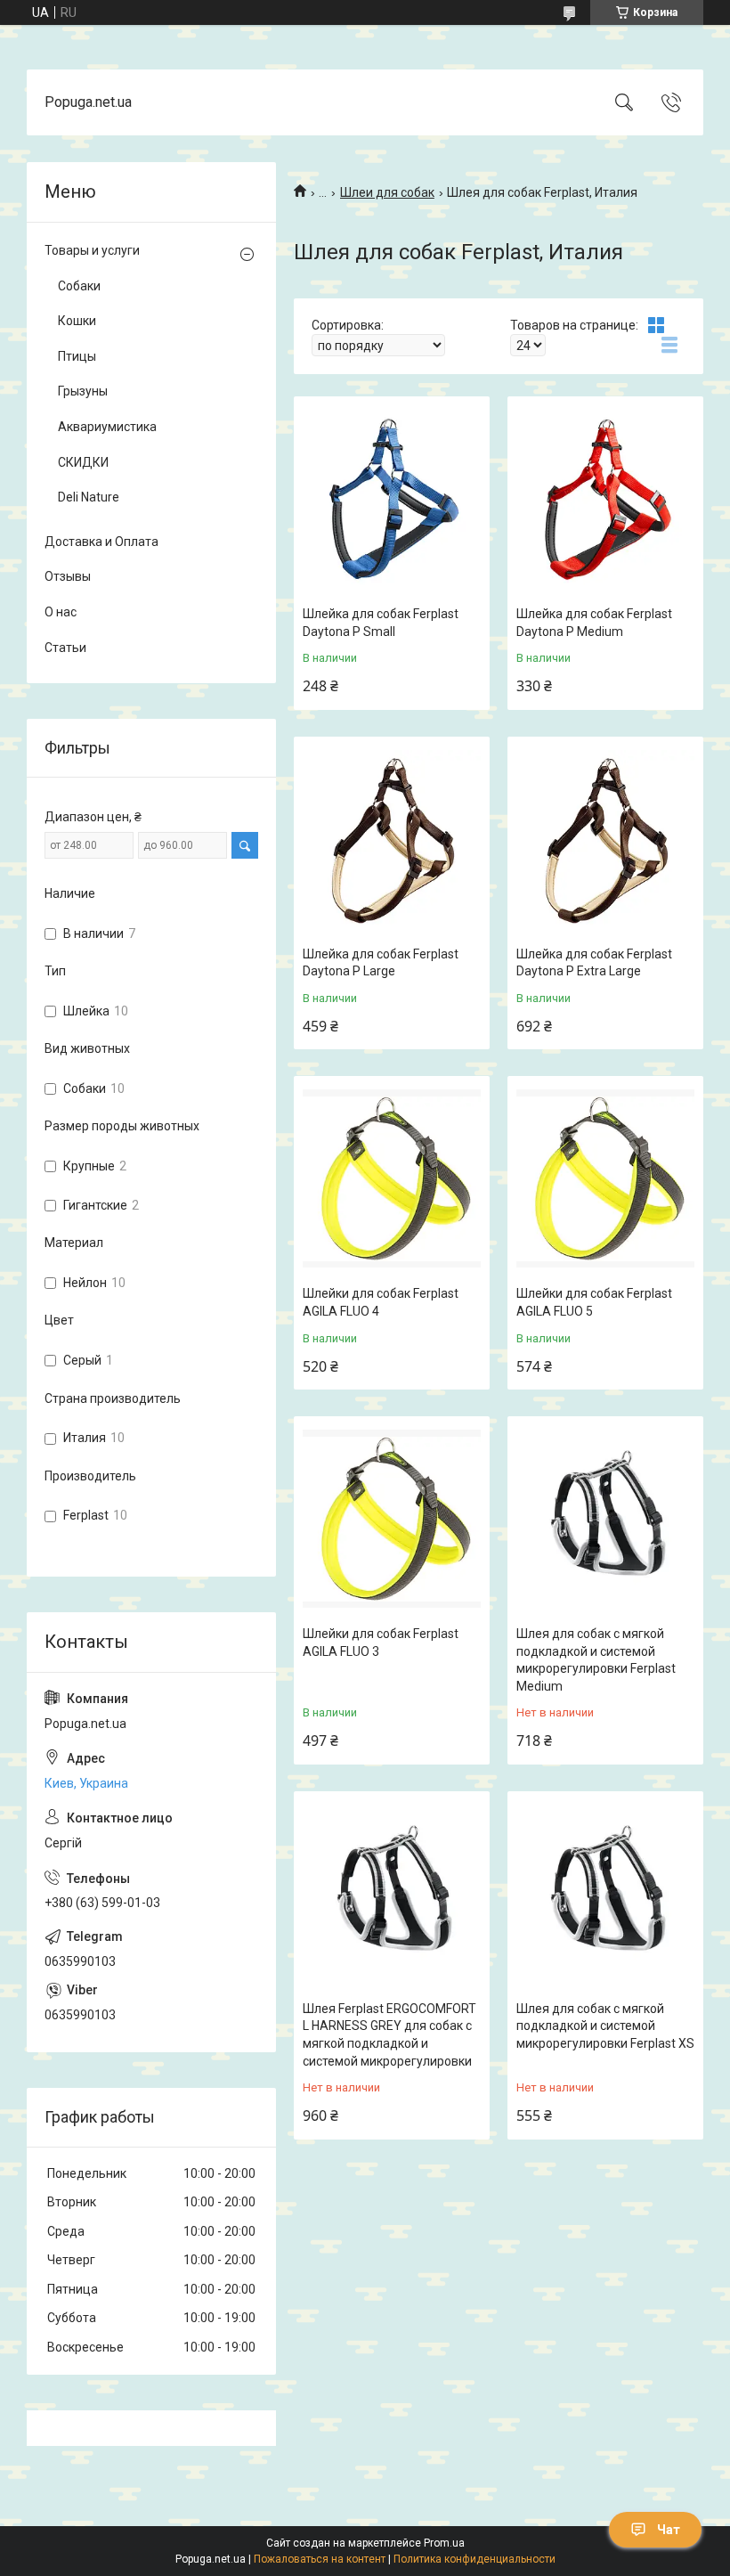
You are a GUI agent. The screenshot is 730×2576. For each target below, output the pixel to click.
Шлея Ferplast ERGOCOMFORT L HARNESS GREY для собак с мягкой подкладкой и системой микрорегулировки (389, 2035)
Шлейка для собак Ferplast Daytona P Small (381, 623)
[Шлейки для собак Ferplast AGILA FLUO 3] (392, 1519)
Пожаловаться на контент (320, 2559)
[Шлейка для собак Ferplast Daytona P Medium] (605, 499)
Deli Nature (89, 497)
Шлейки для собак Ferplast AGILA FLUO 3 (381, 1643)
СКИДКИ (83, 462)
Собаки (79, 286)
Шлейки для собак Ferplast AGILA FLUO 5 (594, 1302)
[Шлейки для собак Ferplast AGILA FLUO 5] (605, 1178)
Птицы (77, 356)
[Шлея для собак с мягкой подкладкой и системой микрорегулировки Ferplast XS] (605, 1894)
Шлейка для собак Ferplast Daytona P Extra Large (594, 963)
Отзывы (68, 576)
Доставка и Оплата (101, 542)
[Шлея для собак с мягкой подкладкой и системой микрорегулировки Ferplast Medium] (605, 1519)
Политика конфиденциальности (474, 2559)
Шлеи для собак (387, 192)
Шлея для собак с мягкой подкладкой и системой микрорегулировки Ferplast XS (605, 2026)
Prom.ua (444, 2543)
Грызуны (83, 391)
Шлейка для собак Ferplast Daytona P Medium (594, 623)
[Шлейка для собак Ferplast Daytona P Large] (392, 839)
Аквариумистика (107, 427)
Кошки (77, 321)
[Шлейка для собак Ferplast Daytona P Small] (392, 499)
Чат (669, 2530)
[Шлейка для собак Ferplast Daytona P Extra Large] (605, 839)
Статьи (65, 648)
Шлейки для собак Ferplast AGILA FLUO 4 (381, 1302)
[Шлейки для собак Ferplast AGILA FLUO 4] (392, 1178)
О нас (61, 612)
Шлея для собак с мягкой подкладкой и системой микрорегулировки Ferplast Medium (596, 1660)
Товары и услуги (92, 250)
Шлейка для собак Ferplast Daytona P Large (381, 963)
